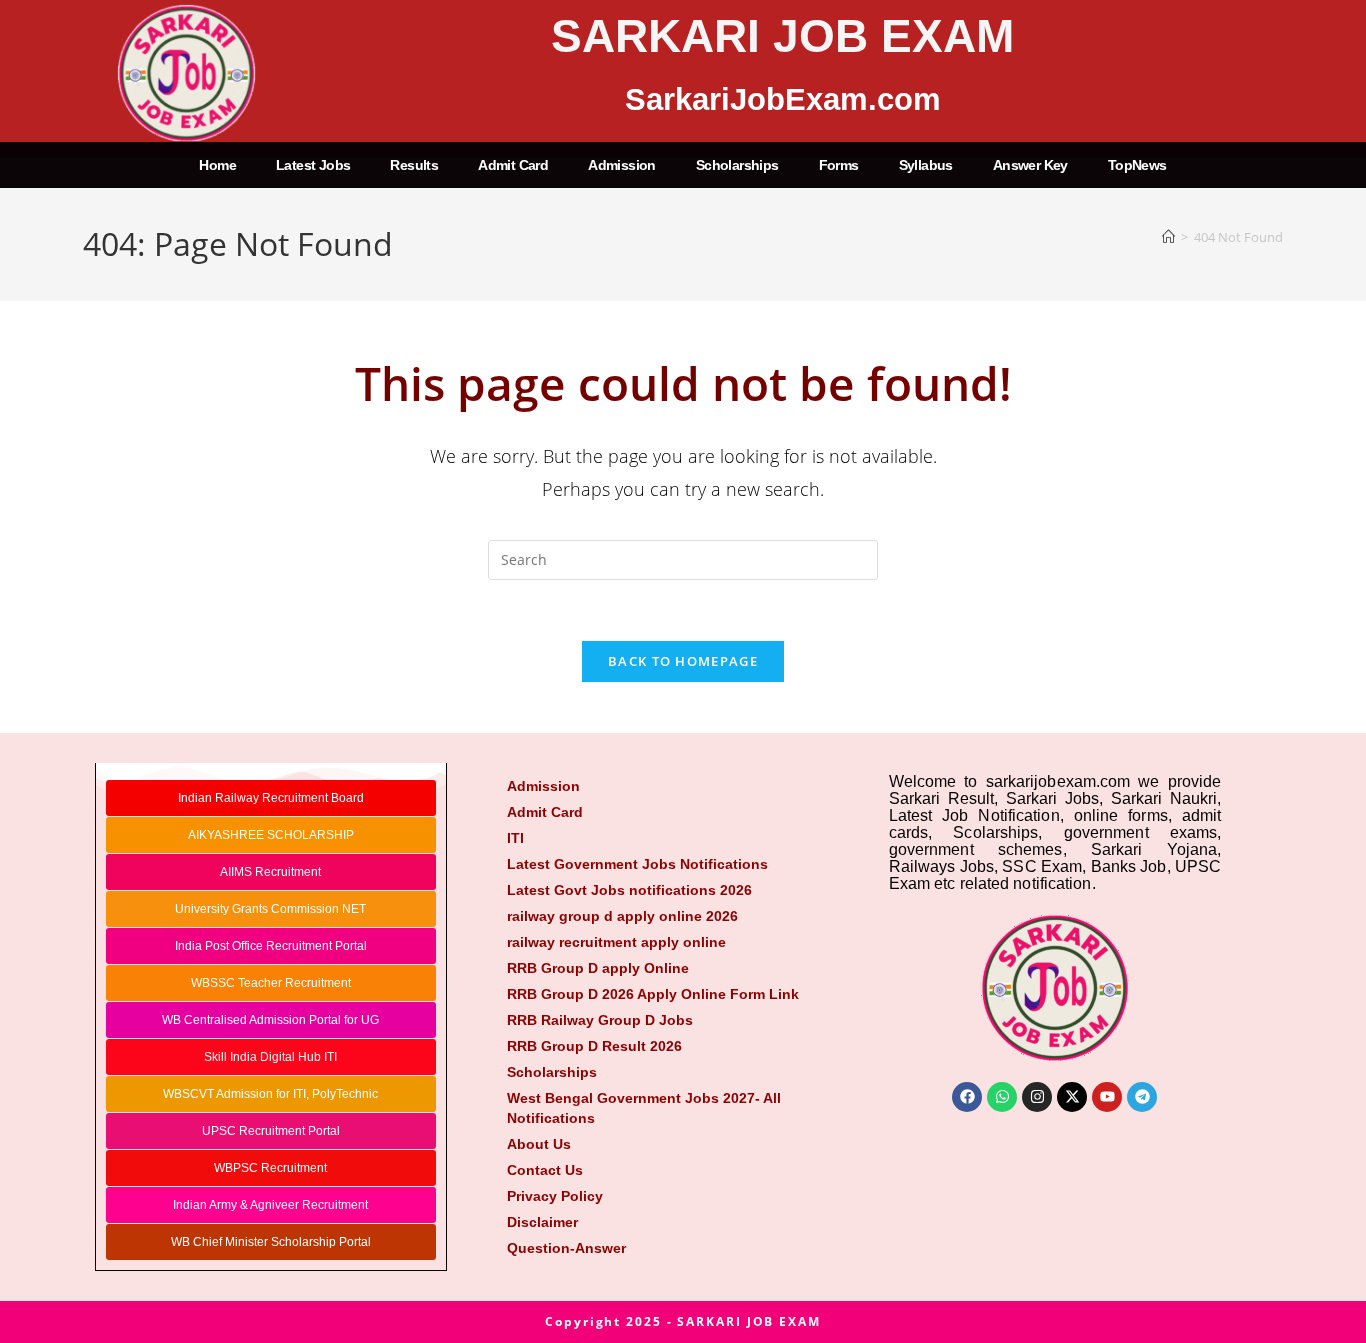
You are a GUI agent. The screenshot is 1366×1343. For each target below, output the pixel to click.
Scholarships (737, 165)
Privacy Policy (555, 1196)
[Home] (1168, 237)
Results (414, 165)
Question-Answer (566, 1248)
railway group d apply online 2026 (622, 916)
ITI (515, 838)
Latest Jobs (313, 165)
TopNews (1137, 165)
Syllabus (926, 165)
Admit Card (513, 165)
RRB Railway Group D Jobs (600, 1020)
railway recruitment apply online (616, 942)
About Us (539, 1144)
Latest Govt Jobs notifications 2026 (629, 890)
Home (217, 165)
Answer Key (1030, 165)
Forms (839, 165)
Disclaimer (542, 1222)
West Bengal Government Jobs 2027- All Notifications (644, 1108)
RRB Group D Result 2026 (594, 1046)
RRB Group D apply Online (598, 968)
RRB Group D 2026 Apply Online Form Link (653, 994)
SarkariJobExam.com (783, 99)
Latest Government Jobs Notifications (637, 864)
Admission (622, 165)
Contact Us (545, 1170)
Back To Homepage (683, 661)
